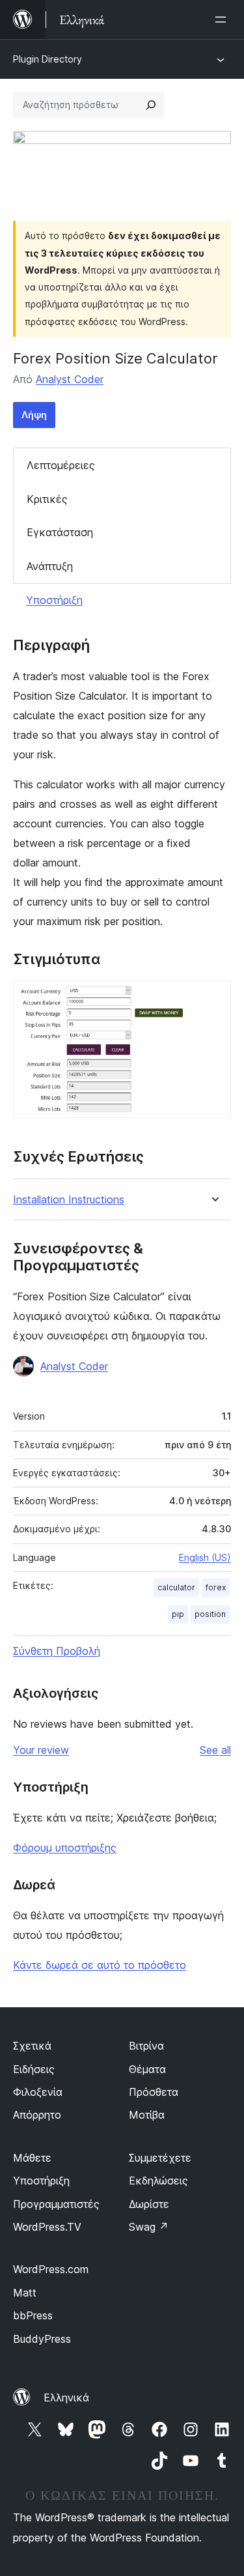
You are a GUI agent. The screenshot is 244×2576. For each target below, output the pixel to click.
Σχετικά (32, 2046)
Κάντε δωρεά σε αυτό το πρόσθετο (100, 1965)
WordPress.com (51, 2269)
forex (216, 1587)
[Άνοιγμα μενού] (223, 20)
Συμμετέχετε (160, 2158)
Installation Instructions (69, 1200)
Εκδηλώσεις (158, 2181)
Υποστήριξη (54, 600)
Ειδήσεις (34, 2069)
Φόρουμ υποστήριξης (65, 1848)
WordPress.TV (47, 2227)
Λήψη (34, 415)
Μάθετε (32, 2158)
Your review (41, 1750)
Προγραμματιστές (56, 2204)
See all (215, 1750)
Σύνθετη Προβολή (57, 1651)
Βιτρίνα (146, 2046)
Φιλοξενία (38, 2092)
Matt (25, 2293)
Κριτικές (47, 499)
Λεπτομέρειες (61, 465)
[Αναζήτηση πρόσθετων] (151, 105)
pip (178, 1614)
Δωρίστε (149, 2204)
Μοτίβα (147, 2115)
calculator (176, 1587)
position (210, 1614)
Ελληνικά (66, 2397)
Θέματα (147, 2069)
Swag (149, 2227)
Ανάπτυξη (50, 566)
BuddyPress (42, 2339)
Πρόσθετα (154, 2092)
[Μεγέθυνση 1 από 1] (213, 998)
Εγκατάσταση (60, 532)
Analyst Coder (70, 379)
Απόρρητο (37, 2115)
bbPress (33, 2315)
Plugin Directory (47, 59)
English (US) (205, 1557)
